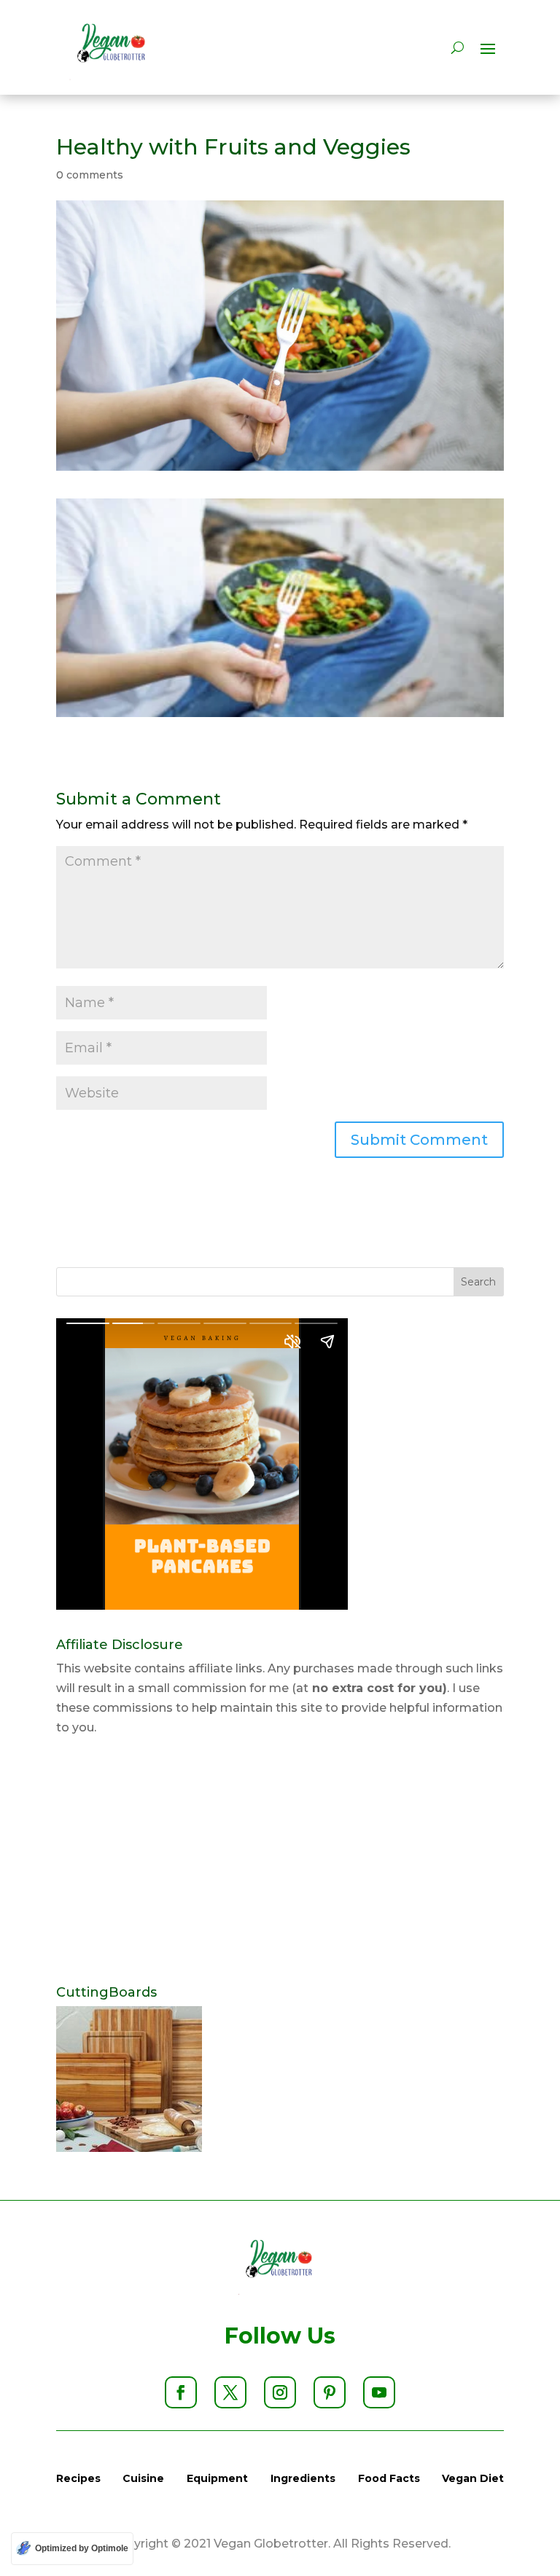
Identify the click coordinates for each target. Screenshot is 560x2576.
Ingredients (303, 2478)
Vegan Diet (473, 2478)
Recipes (78, 2478)
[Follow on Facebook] (181, 2392)
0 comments (90, 175)
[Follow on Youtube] (379, 2392)
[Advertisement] (280, 1862)
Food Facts (389, 2478)
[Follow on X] (230, 2392)
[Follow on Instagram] (280, 2392)
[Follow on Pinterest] (330, 2392)
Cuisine (143, 2478)
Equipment (217, 2478)
